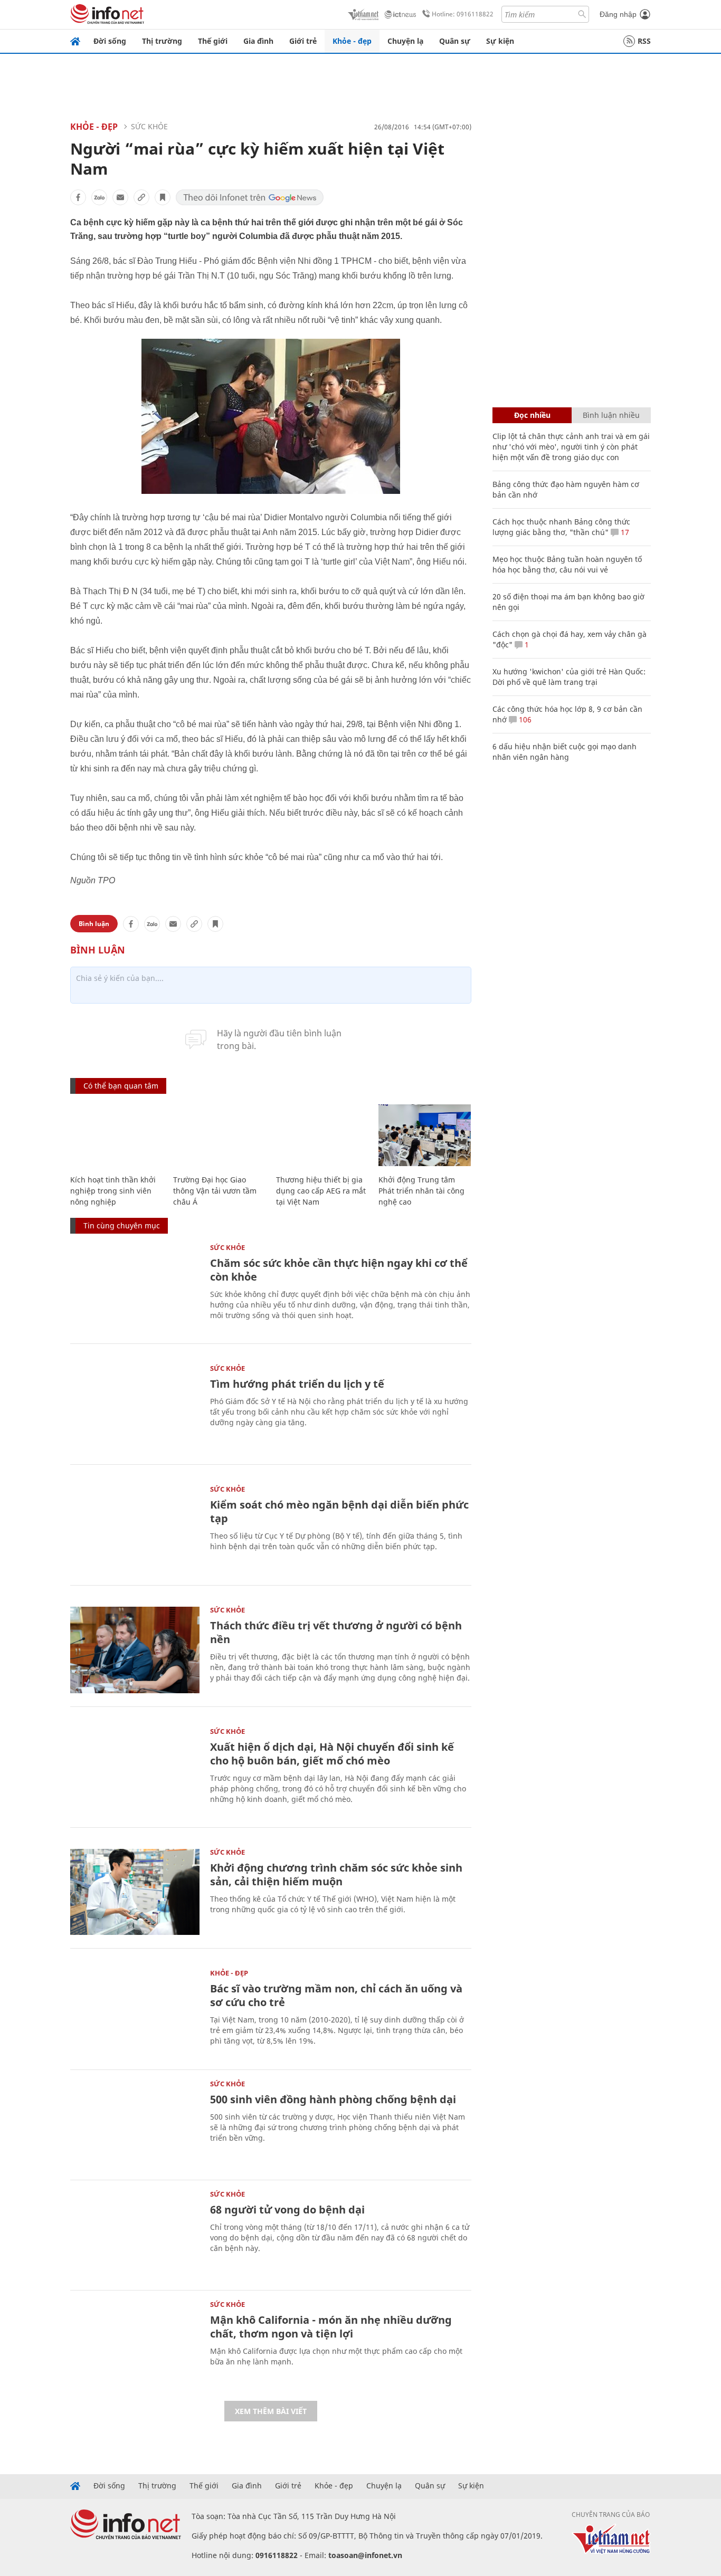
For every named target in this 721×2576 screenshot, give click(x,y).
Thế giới (213, 41)
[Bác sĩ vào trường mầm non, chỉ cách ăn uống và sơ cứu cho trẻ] (135, 2013)
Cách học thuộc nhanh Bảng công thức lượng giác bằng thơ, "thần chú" (561, 527)
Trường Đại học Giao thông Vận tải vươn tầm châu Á (215, 1191)
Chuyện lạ (405, 41)
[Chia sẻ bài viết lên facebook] (78, 197)
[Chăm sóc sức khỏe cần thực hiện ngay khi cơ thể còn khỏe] (135, 1287)
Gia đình (258, 41)
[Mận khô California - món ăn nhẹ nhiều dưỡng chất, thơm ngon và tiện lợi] (135, 2344)
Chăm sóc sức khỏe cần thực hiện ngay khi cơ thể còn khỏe (339, 1270)
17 (624, 532)
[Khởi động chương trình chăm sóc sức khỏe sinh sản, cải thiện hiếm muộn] (135, 1892)
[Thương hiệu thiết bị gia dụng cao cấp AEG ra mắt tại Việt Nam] (322, 1135)
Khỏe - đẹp (352, 41)
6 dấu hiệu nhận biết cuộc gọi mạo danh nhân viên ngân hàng (565, 752)
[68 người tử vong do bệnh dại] (135, 2234)
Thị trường (162, 41)
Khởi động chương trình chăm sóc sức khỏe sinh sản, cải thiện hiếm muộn (336, 1874)
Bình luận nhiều (611, 415)
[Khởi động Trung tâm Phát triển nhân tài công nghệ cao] (425, 1135)
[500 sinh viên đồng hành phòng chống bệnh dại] (135, 2124)
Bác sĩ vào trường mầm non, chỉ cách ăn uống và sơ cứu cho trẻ (336, 1995)
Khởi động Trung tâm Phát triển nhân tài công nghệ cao (421, 1191)
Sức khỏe (149, 126)
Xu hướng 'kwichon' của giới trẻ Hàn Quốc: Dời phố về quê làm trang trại (569, 677)
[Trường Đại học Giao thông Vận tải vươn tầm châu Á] (219, 1135)
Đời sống (110, 41)
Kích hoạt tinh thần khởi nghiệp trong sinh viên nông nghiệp (113, 1191)
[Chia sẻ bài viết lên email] (120, 197)
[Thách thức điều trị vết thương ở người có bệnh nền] (135, 1650)
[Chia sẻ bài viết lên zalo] (99, 197)
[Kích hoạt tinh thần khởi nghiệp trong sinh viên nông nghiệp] (116, 1135)
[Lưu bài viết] (163, 197)
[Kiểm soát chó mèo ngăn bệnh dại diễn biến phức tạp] (135, 1529)
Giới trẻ (303, 41)
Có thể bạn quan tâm (121, 1086)
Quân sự (455, 41)
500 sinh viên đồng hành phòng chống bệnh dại (333, 2099)
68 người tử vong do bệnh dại (287, 2210)
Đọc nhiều (532, 415)
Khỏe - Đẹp (94, 127)
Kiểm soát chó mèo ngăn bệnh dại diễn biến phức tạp (339, 1511)
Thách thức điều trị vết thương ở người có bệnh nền (336, 1632)
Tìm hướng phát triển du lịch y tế (297, 1384)
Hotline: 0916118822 (463, 14)
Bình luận (94, 924)
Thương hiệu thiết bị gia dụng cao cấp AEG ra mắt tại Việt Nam (321, 1191)
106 (524, 719)
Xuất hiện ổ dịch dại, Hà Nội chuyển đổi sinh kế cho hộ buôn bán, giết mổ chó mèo (332, 1754)
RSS (644, 41)
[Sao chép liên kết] (141, 197)
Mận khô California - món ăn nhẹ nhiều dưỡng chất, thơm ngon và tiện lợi (331, 2327)
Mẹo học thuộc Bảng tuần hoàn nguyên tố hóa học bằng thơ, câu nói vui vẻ (567, 564)
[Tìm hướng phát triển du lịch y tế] (135, 1408)
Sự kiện (500, 41)
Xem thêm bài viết (271, 2411)
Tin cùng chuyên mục (122, 1225)
